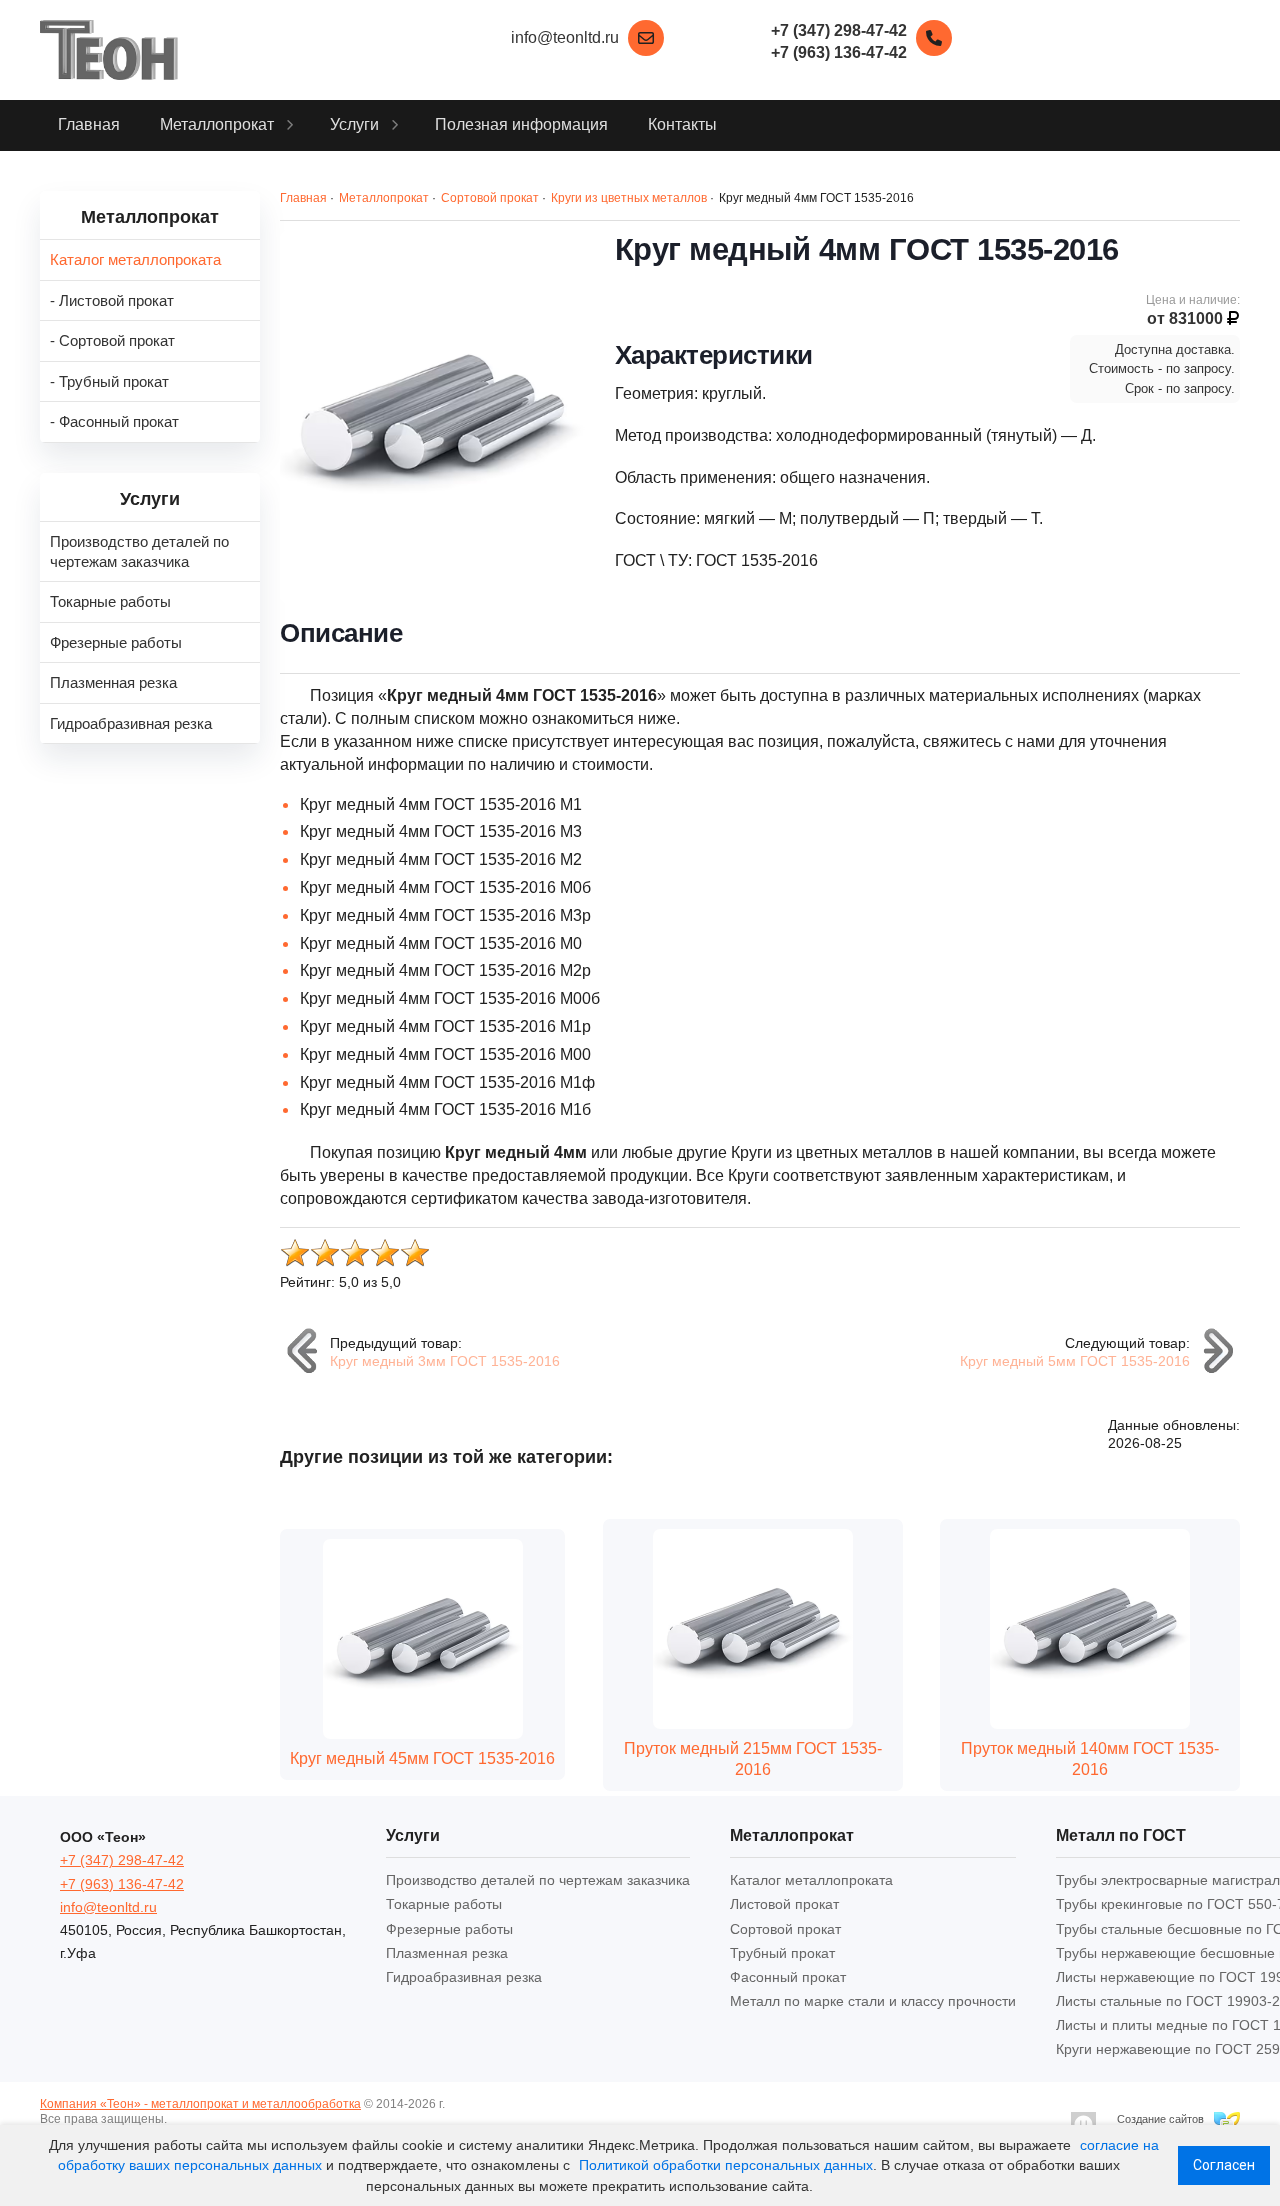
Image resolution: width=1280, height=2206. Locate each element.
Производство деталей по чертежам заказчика (538, 1880)
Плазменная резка (447, 1953)
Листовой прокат (784, 1904)
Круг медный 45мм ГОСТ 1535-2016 (422, 1758)
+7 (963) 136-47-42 (122, 1884)
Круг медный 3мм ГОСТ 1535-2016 (445, 1361)
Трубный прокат (782, 1953)
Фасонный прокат (788, 1977)
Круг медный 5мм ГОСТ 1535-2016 (1075, 1361)
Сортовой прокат (785, 1929)
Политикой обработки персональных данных (726, 2165)
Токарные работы (444, 1904)
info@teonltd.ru (565, 37)
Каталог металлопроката (811, 1880)
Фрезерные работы (449, 1929)
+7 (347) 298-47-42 (122, 1860)
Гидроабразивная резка (464, 1977)
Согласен (1224, 2165)
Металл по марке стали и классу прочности (873, 2001)
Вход (184, 2119)
